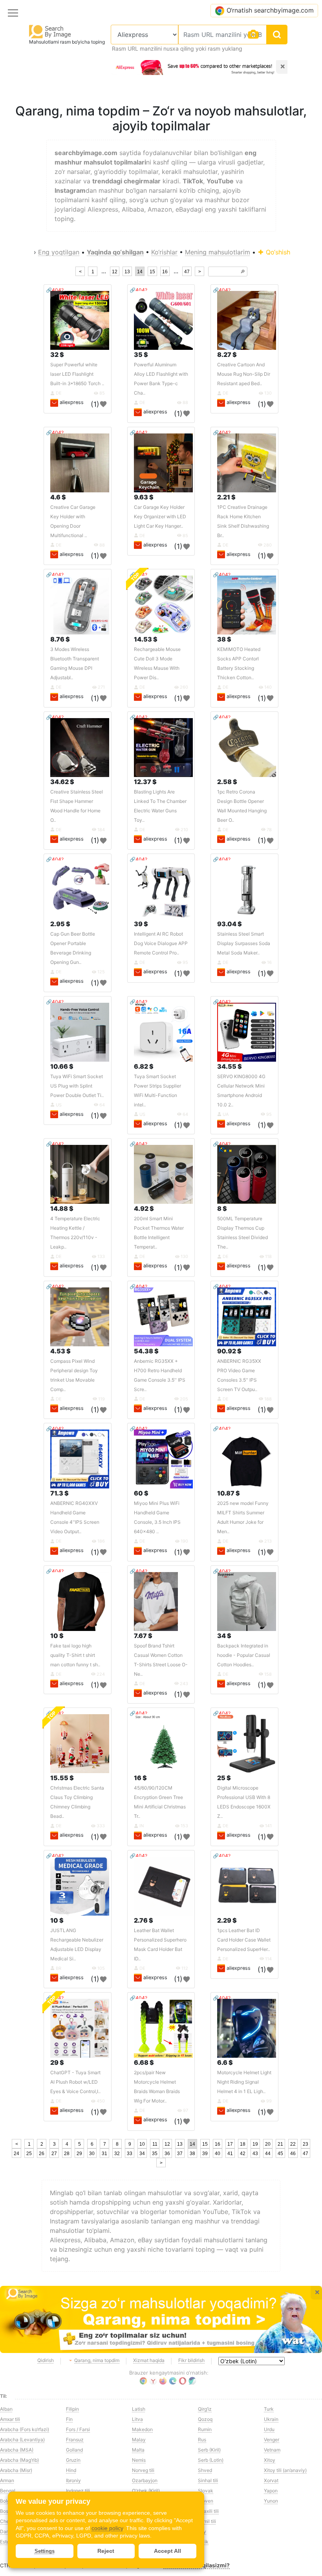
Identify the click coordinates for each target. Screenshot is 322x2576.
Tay (202, 2531)
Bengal (8, 2491)
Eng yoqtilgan (59, 252)
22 (293, 2144)
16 (165, 272)
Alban (6, 2409)
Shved (205, 2470)
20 (268, 2144)
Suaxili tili (208, 2511)
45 (280, 2154)
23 (306, 2144)
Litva (137, 2419)
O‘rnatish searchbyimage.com (270, 10)
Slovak (206, 2491)
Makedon (142, 2429)
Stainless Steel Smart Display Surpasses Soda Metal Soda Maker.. (244, 943)
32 (117, 2154)
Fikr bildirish (191, 2360)
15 (152, 272)
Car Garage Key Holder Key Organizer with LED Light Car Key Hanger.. (160, 516)
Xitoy (270, 2460)
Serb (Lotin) (211, 2460)
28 (67, 2154)
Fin (69, 2419)
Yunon (271, 2501)
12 (115, 272)
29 (79, 2154)
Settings (45, 2551)
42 (243, 2154)
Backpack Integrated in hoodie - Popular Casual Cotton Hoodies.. (244, 1655)
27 (54, 2154)
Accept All (167, 2551)
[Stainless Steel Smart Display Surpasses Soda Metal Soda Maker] (247, 890)
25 (29, 2154)
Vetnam (272, 2450)
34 (142, 2154)
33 (130, 2154)
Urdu (269, 2429)
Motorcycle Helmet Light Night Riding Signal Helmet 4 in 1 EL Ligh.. (244, 2082)
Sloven (206, 2501)
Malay (139, 2440)
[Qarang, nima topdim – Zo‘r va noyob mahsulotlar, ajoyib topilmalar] (161, 2319)
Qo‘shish (277, 252)
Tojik (203, 2542)
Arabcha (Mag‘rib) (19, 2460)
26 (42, 2154)
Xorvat (271, 2480)
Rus (202, 2440)
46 (293, 2154)
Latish (139, 2409)
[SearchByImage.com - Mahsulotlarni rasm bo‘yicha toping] (50, 31)
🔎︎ (243, 272)
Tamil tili (207, 2521)
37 (180, 2154)
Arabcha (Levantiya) (22, 2440)
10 (142, 2144)
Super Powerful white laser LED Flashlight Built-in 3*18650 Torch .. (77, 374)
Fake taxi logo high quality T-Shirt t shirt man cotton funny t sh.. (75, 1655)
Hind (71, 2470)
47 (187, 272)
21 (280, 2144)
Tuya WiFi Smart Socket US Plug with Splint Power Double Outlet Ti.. (77, 1086)
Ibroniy (73, 2480)
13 (127, 272)
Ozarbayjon (145, 2480)
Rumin (205, 2429)
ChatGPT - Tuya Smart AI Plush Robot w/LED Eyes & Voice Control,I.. (75, 2082)
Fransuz (75, 2440)
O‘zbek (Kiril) (146, 2491)
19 (255, 2144)
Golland (74, 2450)
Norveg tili (143, 2470)
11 (155, 2144)
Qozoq (205, 2419)
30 (92, 2154)
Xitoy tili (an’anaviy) (285, 2470)
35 (155, 2154)
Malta (138, 2450)
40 (218, 2154)
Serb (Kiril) (209, 2450)
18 (243, 2144)
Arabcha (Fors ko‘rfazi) (25, 2429)
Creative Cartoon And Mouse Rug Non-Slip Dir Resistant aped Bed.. (244, 374)
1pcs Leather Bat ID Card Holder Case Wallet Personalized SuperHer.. (244, 1940)
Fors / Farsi (78, 2429)
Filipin (72, 2409)
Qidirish (46, 2360)
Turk (269, 2409)
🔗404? (55, 290)
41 (230, 2154)
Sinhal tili (208, 2480)
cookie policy (107, 2528)
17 (230, 2144)
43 (255, 2154)
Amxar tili (10, 2419)
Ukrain (271, 2419)
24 (16, 2154)
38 (192, 2154)
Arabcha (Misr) (16, 2470)
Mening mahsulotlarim (218, 252)
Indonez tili (78, 2491)
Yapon (271, 2491)
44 (268, 2154)
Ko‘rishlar (164, 252)
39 (205, 2154)
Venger (272, 2440)
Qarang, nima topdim (97, 2360)
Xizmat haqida (149, 2360)
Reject (106, 2551)
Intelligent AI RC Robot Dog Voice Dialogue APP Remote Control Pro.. (161, 943)
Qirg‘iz (205, 2409)
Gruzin (73, 2460)
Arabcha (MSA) (17, 2450)
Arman (7, 2480)
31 (104, 2154)
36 (167, 2154)
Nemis (139, 2460)
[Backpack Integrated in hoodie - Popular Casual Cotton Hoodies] (247, 1602)
